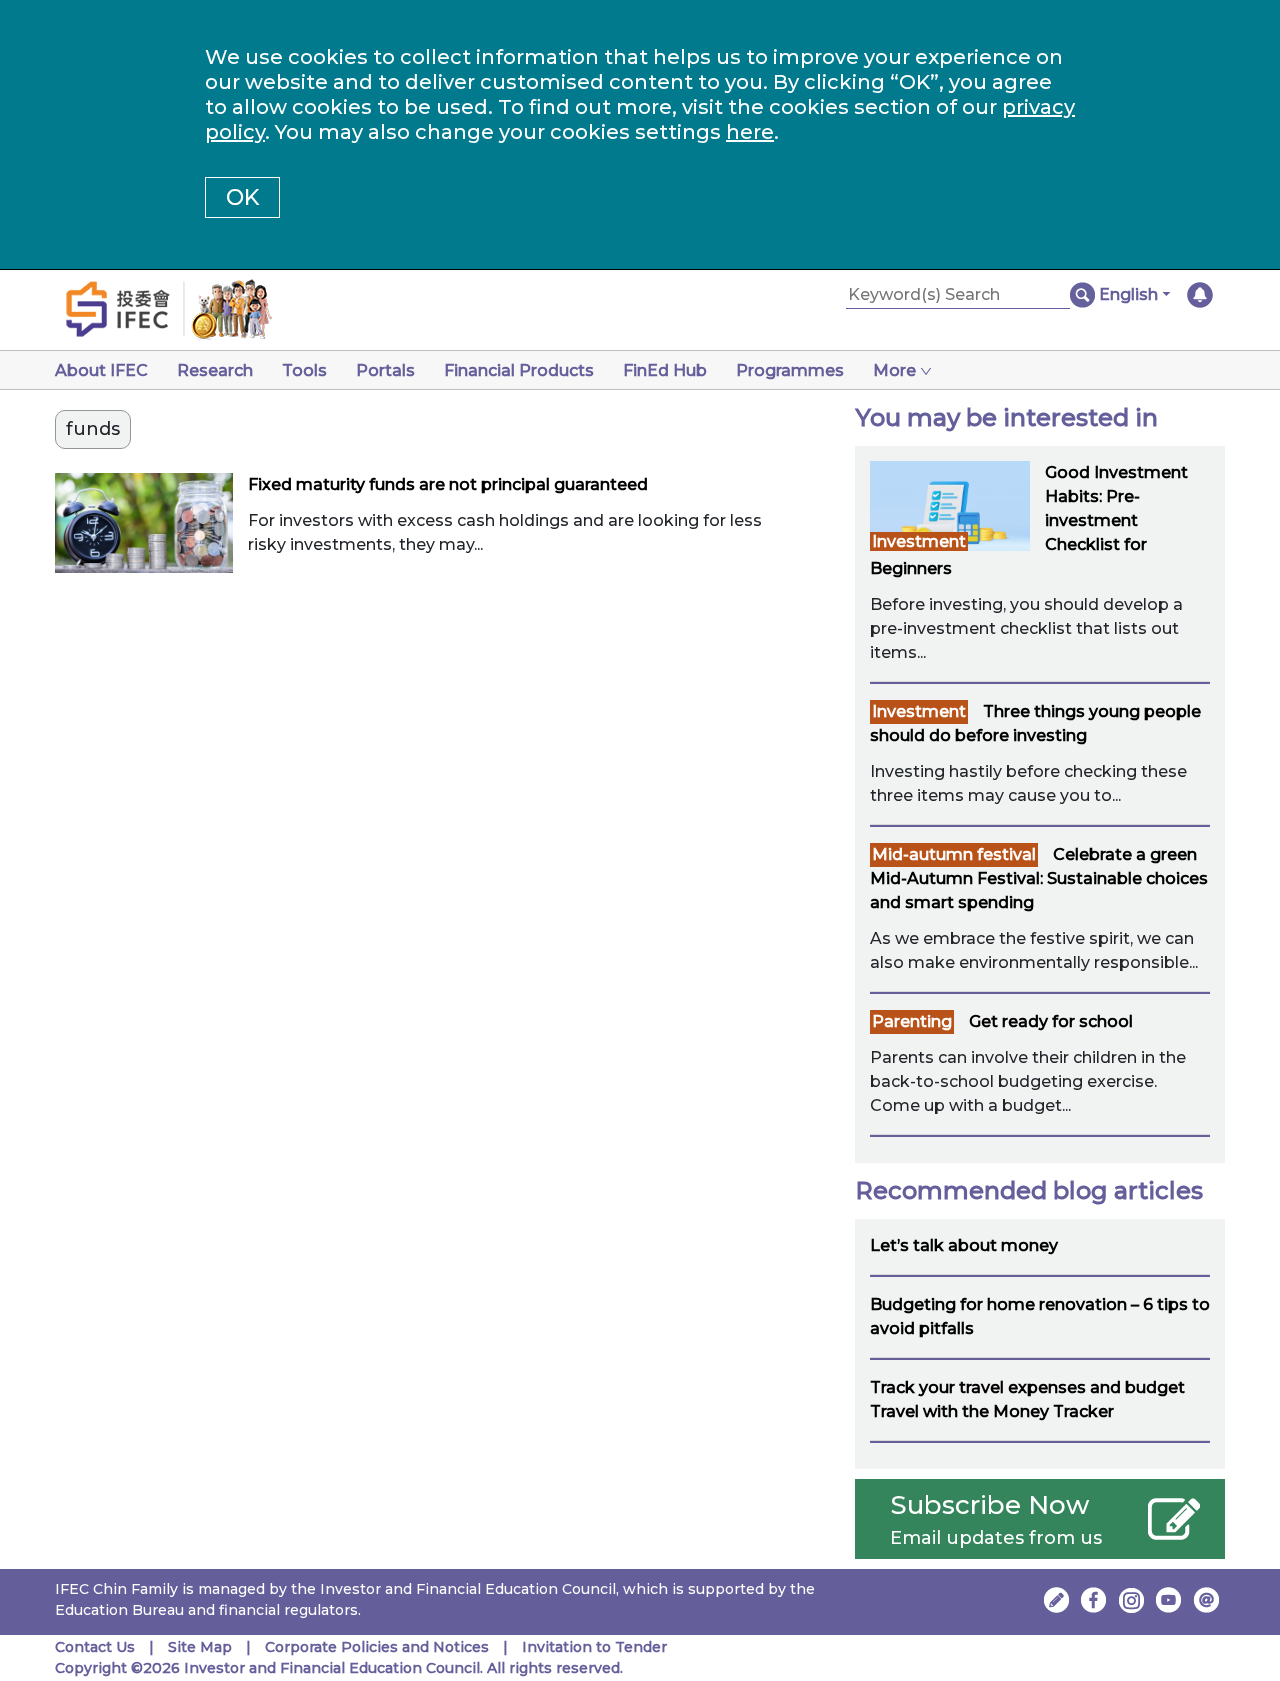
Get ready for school (1051, 1021)
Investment (919, 541)
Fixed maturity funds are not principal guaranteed (448, 484)
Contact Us (95, 1647)
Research (215, 370)
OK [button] (242, 197)
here (750, 132)
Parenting (912, 1021)
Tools (304, 370)
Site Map (200, 1647)
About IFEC (101, 370)
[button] (1134, 295)
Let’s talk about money (964, 1245)
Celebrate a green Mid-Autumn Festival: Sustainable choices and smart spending (1039, 878)
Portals (385, 370)
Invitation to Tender (594, 1647)
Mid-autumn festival (954, 854)
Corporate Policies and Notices (377, 1647)
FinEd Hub (665, 370)
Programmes (790, 370)
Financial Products (519, 370)
